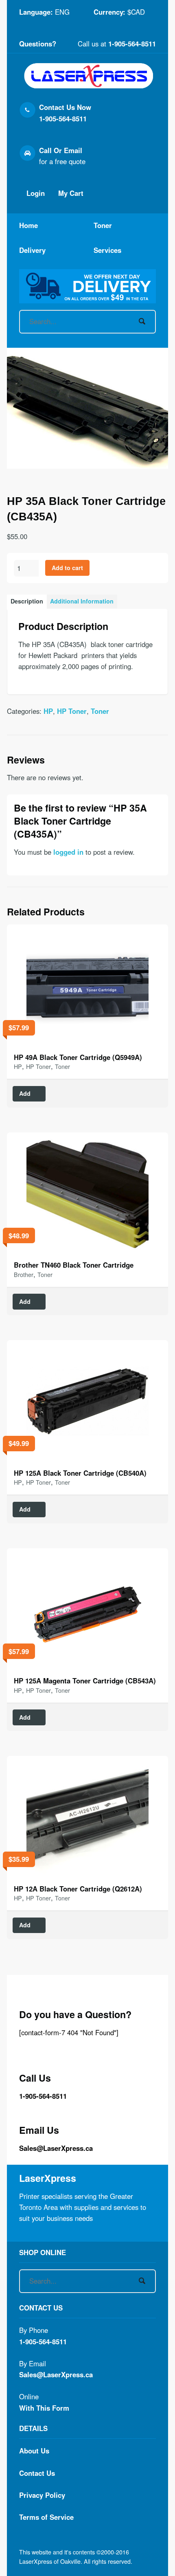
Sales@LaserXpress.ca (56, 2148)
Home (28, 225)
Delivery (32, 250)
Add (25, 1093)
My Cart (70, 193)
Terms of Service (46, 2517)
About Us (34, 2451)
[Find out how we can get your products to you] (87, 286)
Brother (24, 1274)
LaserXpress (48, 2178)
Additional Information (82, 601)
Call (45, 150)
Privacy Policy (42, 2495)
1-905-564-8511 (132, 44)
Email (73, 150)
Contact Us (37, 2473)
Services (107, 250)
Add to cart (67, 568)
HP (48, 711)
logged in (68, 852)
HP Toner (72, 711)
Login (35, 193)
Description (27, 601)
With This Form (44, 2408)
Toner (103, 225)
